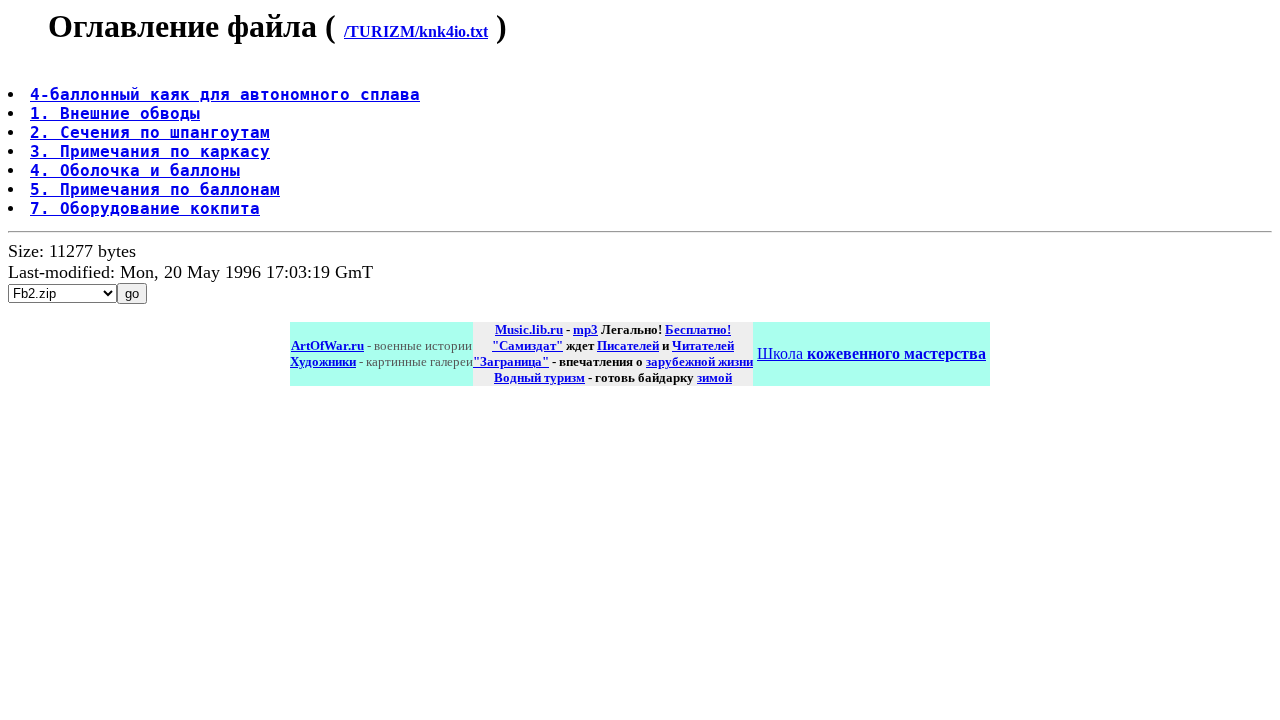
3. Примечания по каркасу (150, 151)
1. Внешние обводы (115, 113)
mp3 (585, 329)
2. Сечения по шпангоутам (150, 132)
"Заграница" (511, 361)
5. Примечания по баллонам (155, 189)
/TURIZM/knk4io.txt (416, 31)
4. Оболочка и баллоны (135, 170)
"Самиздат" (527, 345)
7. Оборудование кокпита (145, 208)
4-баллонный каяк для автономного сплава (225, 94)
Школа (871, 353)
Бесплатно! (698, 329)
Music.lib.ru (529, 329)
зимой (714, 377)
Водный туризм (539, 377)
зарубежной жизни (699, 361)
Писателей (628, 345)
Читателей (703, 345)
